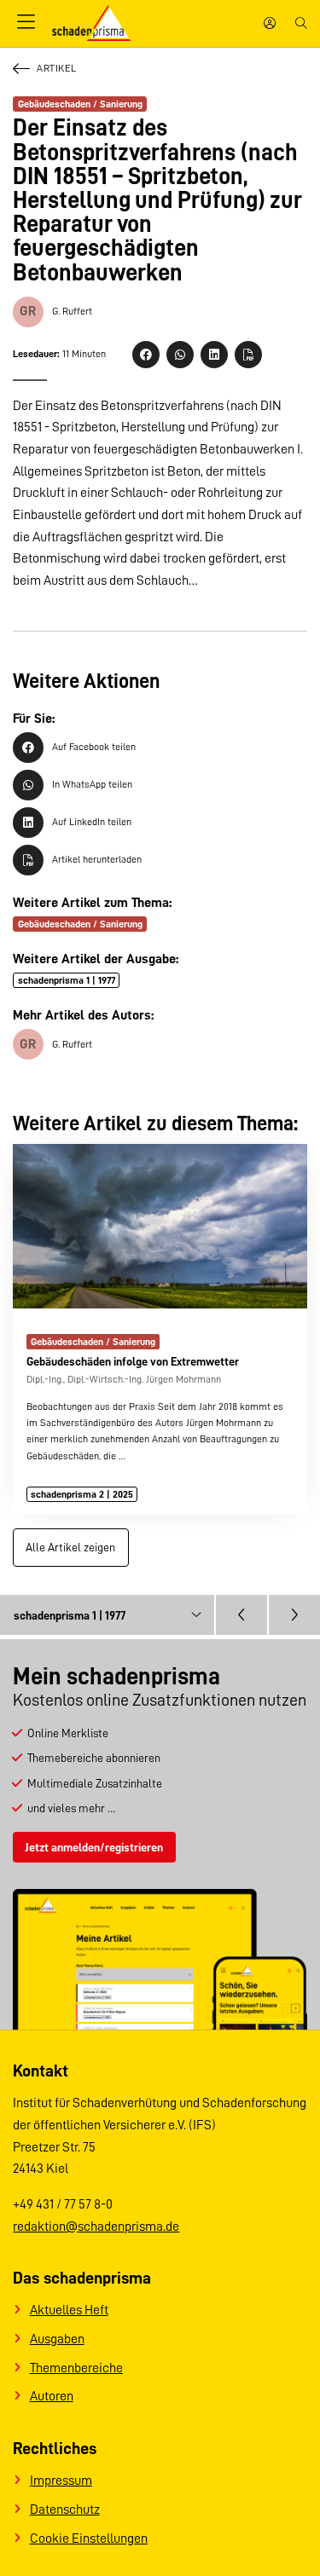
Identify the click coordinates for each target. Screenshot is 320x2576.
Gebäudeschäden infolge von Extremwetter (133, 1361)
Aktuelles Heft (69, 2310)
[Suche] (301, 23)
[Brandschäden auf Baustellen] (294, 1614)
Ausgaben (57, 2339)
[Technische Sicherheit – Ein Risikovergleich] (241, 1614)
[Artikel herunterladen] (248, 355)
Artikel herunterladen (97, 859)
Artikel (56, 68)
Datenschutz (65, 2510)
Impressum (61, 2481)
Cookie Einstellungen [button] (89, 2538)
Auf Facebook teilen (94, 747)
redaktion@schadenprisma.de (96, 2227)
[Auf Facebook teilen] (146, 355)
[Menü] (26, 23)
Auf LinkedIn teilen (92, 822)
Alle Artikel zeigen (70, 1547)
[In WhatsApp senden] (180, 355)
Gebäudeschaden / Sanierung (80, 104)
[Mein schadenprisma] (270, 23)
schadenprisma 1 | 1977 (67, 980)
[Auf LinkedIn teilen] (214, 355)
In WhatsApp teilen (92, 784)
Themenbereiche (76, 2368)
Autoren (52, 2396)
